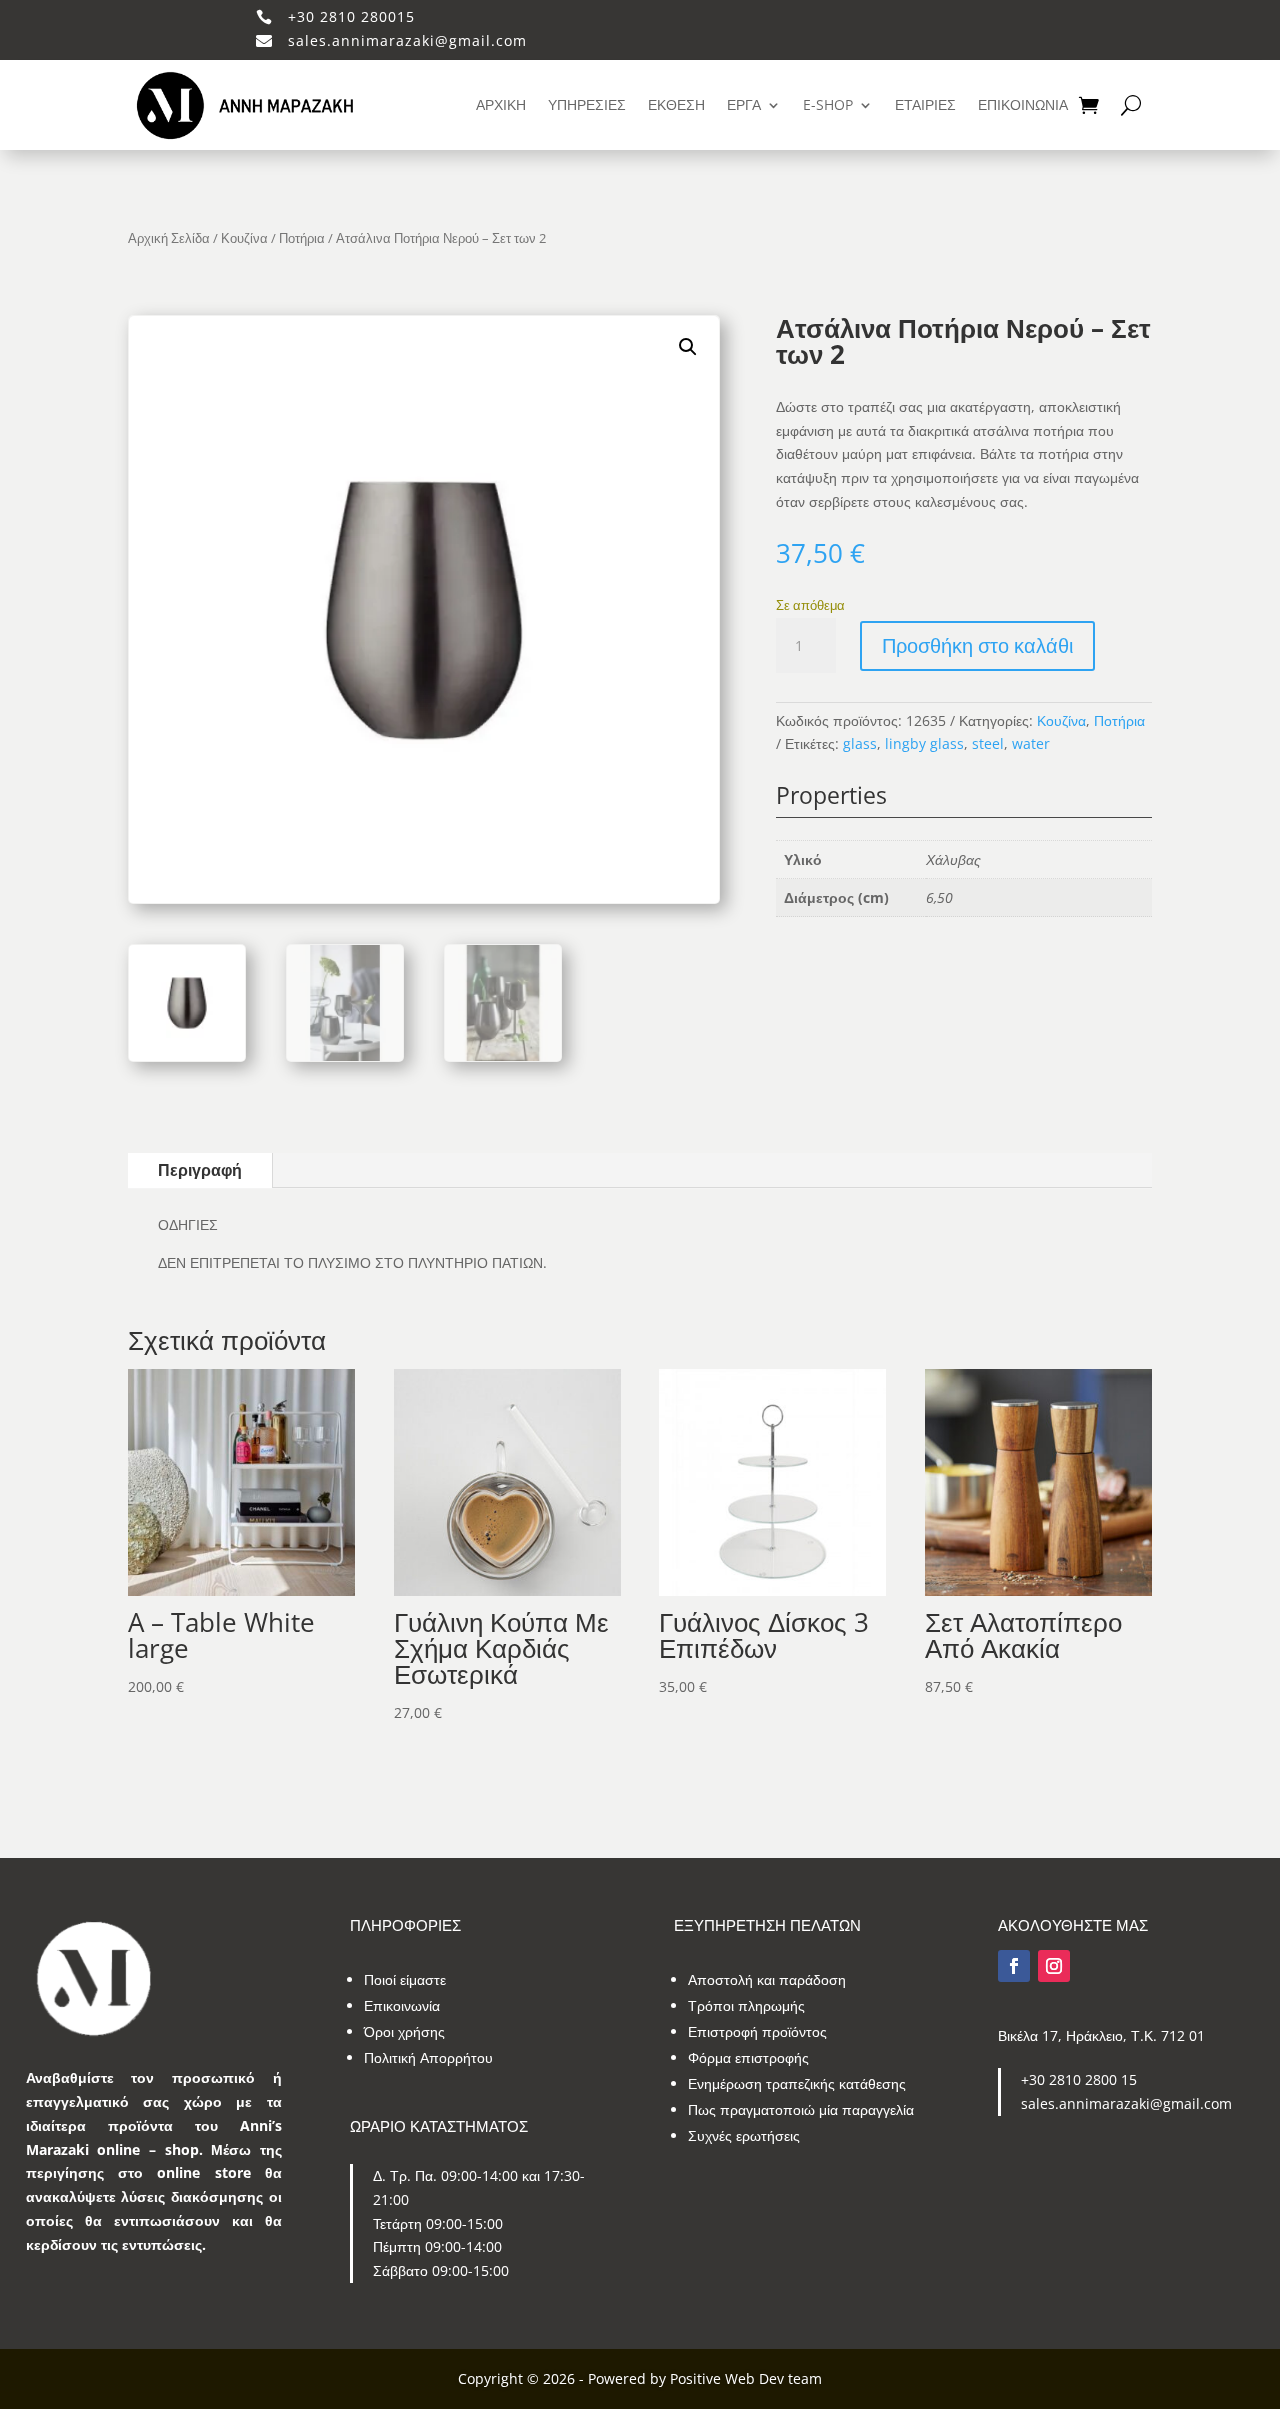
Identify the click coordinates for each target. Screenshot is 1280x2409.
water (1031, 743)
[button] (688, 347)
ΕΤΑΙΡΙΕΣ (925, 104)
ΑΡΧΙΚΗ (501, 104)
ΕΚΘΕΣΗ (676, 104)
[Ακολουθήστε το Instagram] (1054, 1966)
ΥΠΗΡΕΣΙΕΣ (587, 104)
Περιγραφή (200, 1170)
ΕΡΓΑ (744, 104)
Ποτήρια (302, 238)
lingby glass (924, 743)
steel (988, 743)
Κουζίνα (244, 238)
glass (860, 743)
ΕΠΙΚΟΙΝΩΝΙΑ (1023, 104)
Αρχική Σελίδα (169, 238)
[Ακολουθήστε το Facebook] (1014, 1966)
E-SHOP (828, 104)
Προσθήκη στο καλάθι (977, 645)
